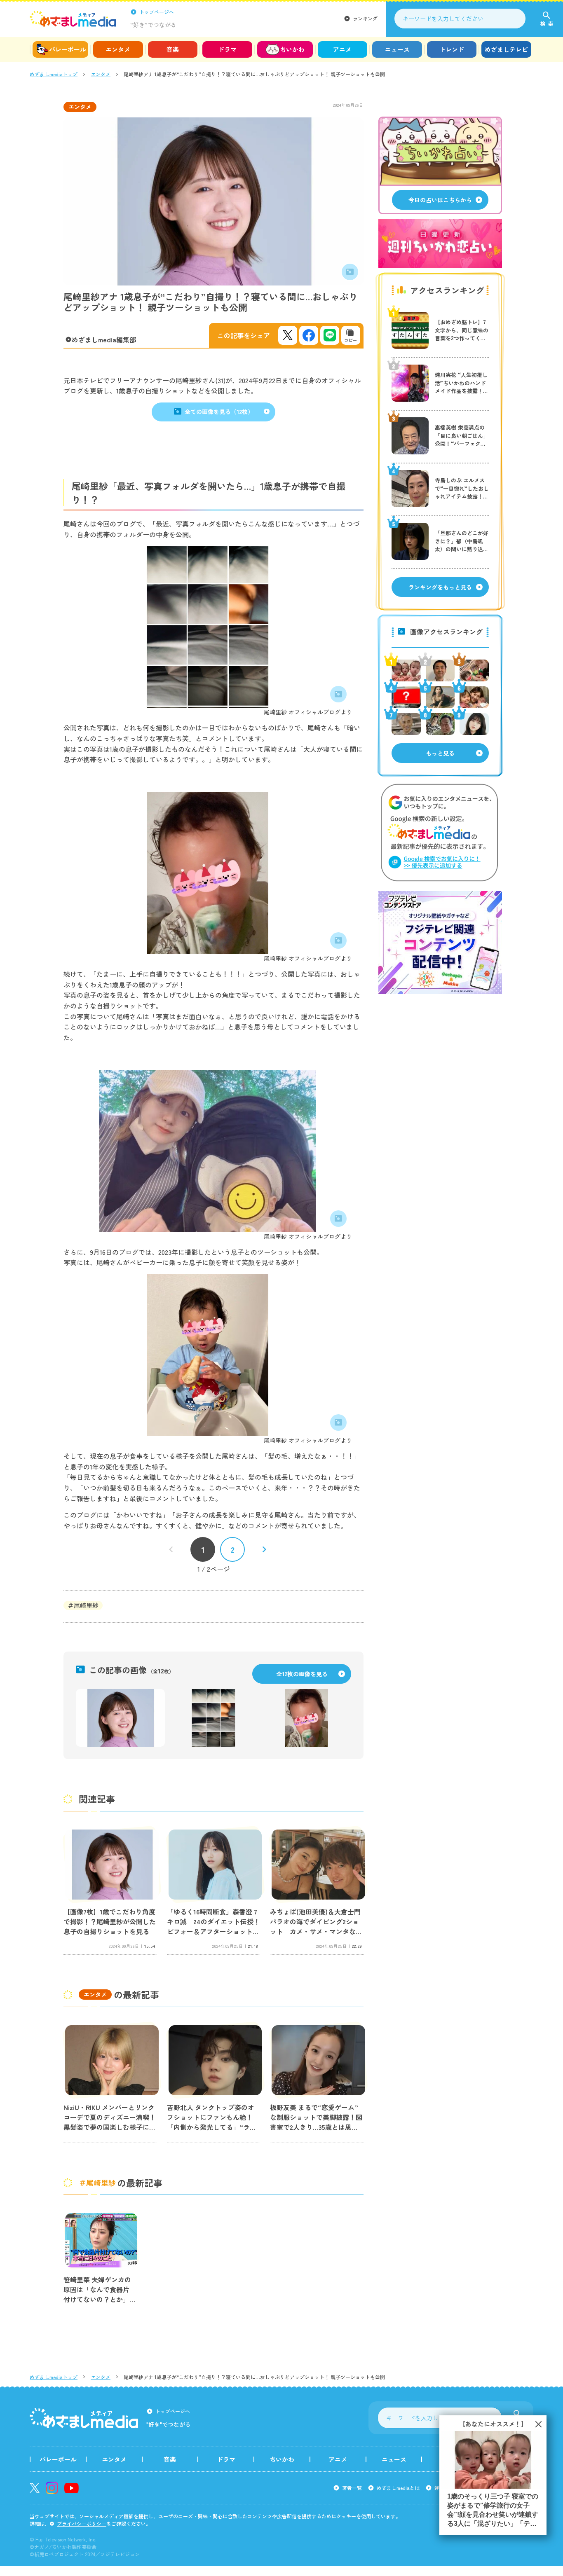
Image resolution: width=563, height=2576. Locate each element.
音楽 (173, 49)
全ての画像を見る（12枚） (219, 412)
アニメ (342, 49)
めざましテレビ (506, 49)
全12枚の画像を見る (302, 1674)
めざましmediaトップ (54, 74)
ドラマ (227, 49)
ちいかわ (292, 49)
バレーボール (68, 49)
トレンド (452, 49)
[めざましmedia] (73, 19)
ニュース (397, 49)
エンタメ (118, 49)
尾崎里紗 (86, 1605)
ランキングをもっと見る (440, 587)
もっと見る (440, 753)
